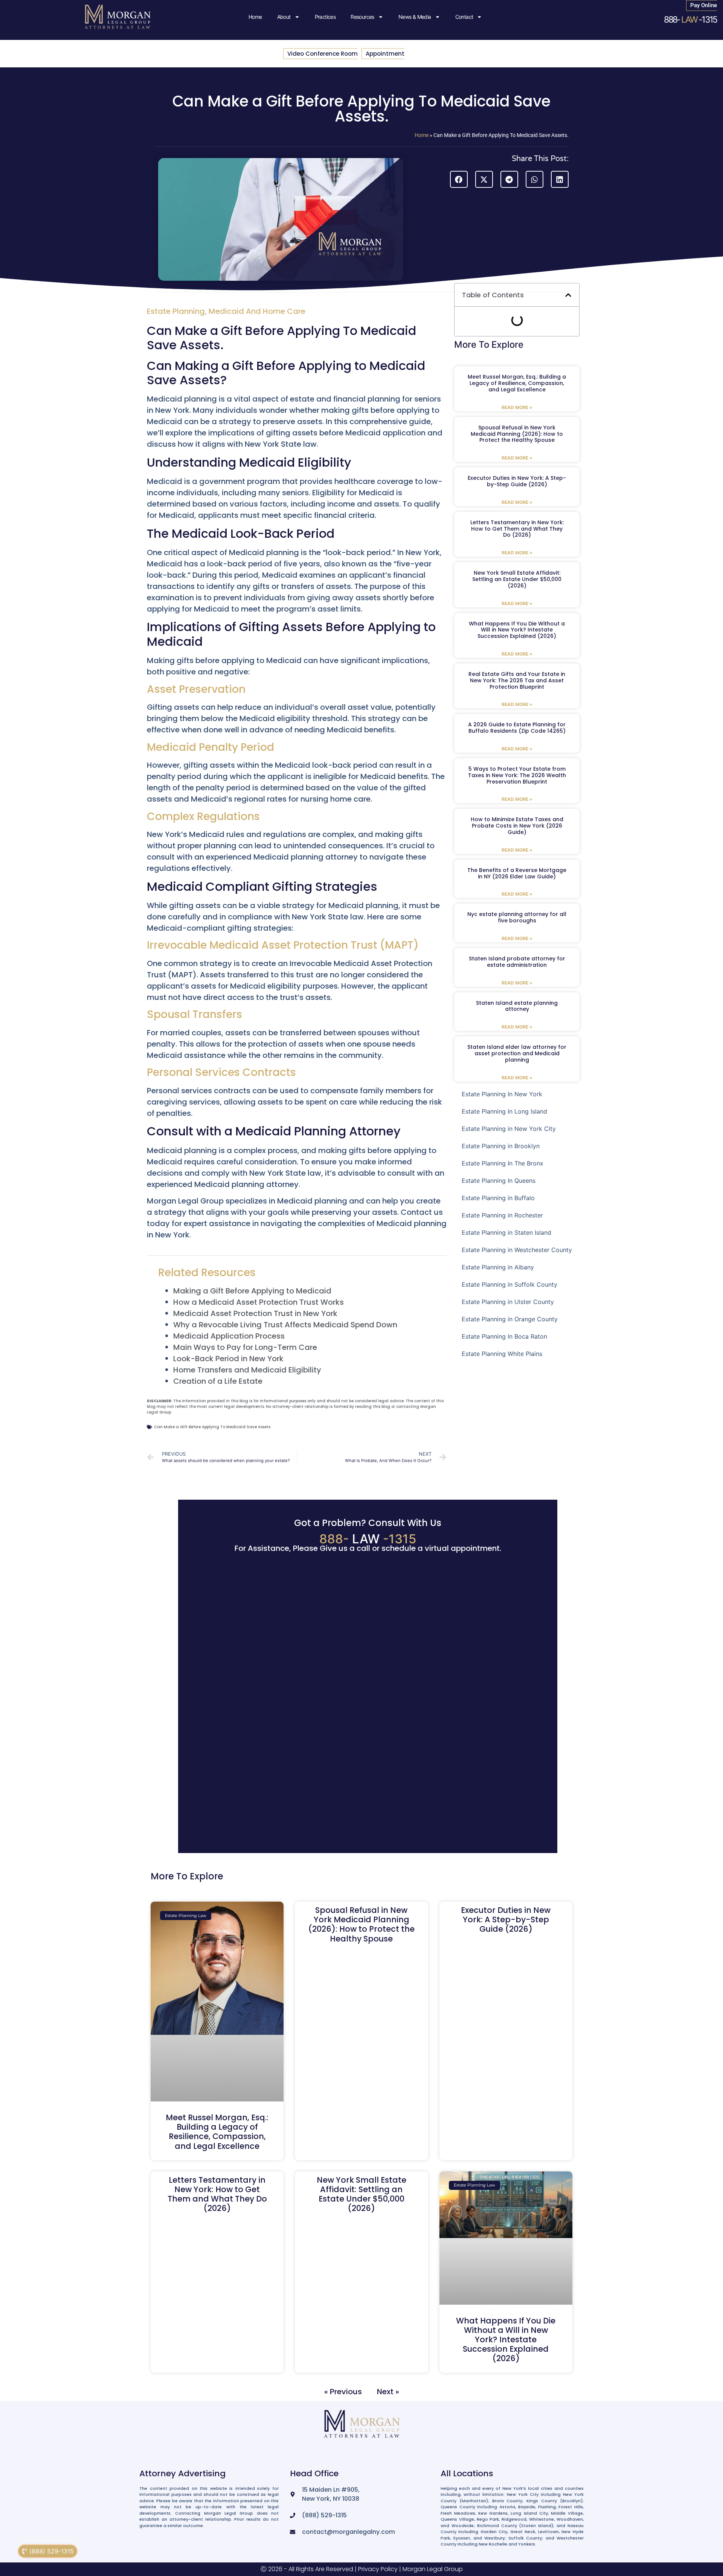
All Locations (467, 2473)
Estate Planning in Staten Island (506, 1232)
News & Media (415, 17)
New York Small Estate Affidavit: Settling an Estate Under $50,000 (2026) (517, 579)
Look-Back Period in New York (228, 1359)
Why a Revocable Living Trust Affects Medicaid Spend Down (285, 1325)
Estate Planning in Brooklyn (501, 1146)
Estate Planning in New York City (509, 1129)
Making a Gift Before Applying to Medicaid (252, 1291)
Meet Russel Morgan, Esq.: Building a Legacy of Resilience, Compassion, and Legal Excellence (517, 383)
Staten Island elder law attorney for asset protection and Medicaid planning (517, 1053)
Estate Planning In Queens (499, 1181)
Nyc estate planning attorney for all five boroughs (517, 917)
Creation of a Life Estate (218, 1381)
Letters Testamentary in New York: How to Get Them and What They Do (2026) (517, 529)
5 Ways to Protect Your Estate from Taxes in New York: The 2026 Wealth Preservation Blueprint (517, 775)
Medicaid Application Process (229, 1336)
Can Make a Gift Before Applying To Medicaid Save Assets (212, 1427)
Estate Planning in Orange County (510, 1319)
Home (255, 17)
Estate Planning (176, 311)
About (284, 17)
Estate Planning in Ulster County (508, 1302)
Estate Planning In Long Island (504, 1111)
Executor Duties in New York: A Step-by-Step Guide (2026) (517, 481)
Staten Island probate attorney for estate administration (517, 962)
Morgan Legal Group (433, 2569)
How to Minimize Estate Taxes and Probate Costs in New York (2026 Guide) (517, 826)
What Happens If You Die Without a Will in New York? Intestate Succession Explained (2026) (517, 630)
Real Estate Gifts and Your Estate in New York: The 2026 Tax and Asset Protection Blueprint (517, 680)
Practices (325, 17)
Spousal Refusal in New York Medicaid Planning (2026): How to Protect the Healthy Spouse (517, 434)
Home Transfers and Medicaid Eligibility (247, 1370)
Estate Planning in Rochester (502, 1215)
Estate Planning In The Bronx (503, 1163)
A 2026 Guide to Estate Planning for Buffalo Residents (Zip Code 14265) (517, 728)
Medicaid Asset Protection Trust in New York (255, 1313)
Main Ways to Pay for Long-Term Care (245, 1347)
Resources (362, 17)
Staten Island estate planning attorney (517, 1006)
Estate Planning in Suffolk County (509, 1284)
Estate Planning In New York (502, 1094)
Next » (388, 2392)
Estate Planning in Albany (498, 1267)
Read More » (517, 407)
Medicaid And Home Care (257, 311)
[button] (459, 179)
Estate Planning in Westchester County (517, 1250)
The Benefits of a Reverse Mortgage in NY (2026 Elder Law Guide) (517, 873)
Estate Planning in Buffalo (498, 1198)
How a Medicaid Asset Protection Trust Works (259, 1302)
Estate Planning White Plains (502, 1354)
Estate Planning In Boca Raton (504, 1336)
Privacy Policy (378, 2569)
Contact (464, 17)
